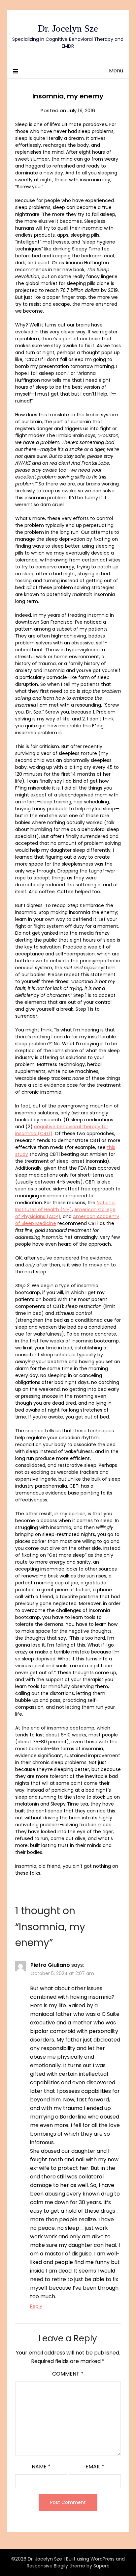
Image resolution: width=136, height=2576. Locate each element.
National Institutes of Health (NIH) (65, 1206)
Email (95, 2467)
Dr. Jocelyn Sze (68, 28)
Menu (116, 71)
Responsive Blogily (47, 2566)
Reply (36, 2306)
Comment (68, 2374)
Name (41, 2467)
